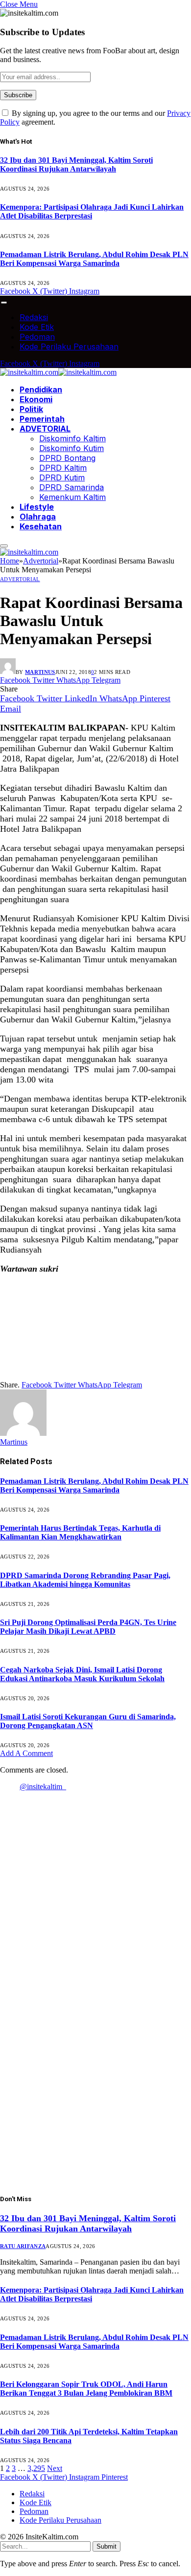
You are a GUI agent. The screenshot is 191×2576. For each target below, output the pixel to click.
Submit (107, 2546)
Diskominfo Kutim (72, 448)
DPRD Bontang (67, 458)
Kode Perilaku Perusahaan (69, 346)
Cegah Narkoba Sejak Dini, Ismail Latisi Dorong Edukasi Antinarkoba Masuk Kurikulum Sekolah (82, 1674)
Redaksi (34, 317)
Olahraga (38, 517)
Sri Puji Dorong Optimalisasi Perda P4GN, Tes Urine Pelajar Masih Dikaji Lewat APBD (88, 1627)
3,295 (36, 2468)
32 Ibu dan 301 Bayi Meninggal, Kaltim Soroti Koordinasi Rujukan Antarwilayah (76, 164)
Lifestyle (37, 507)
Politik (31, 409)
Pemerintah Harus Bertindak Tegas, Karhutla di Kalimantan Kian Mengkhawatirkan (80, 1532)
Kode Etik (37, 327)
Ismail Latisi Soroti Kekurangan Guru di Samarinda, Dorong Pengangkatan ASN (88, 1721)
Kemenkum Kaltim (72, 497)
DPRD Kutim (62, 477)
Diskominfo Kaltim (72, 438)
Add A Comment (26, 1753)
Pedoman (37, 337)
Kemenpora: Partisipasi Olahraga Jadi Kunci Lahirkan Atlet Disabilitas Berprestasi (92, 211)
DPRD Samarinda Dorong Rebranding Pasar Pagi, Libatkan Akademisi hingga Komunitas (85, 1580)
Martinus (40, 672)
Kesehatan (41, 526)
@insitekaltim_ (43, 1786)
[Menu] (4, 303)
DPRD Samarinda (72, 487)
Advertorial (20, 579)
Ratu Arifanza (23, 2246)
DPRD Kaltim (63, 468)
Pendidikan (41, 390)
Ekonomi (36, 399)
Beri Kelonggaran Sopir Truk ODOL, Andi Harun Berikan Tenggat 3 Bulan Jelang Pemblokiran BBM (86, 2389)
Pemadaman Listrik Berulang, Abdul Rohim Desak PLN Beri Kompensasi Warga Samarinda (94, 259)
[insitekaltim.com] (58, 372)
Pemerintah (42, 419)
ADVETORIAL (45, 429)
